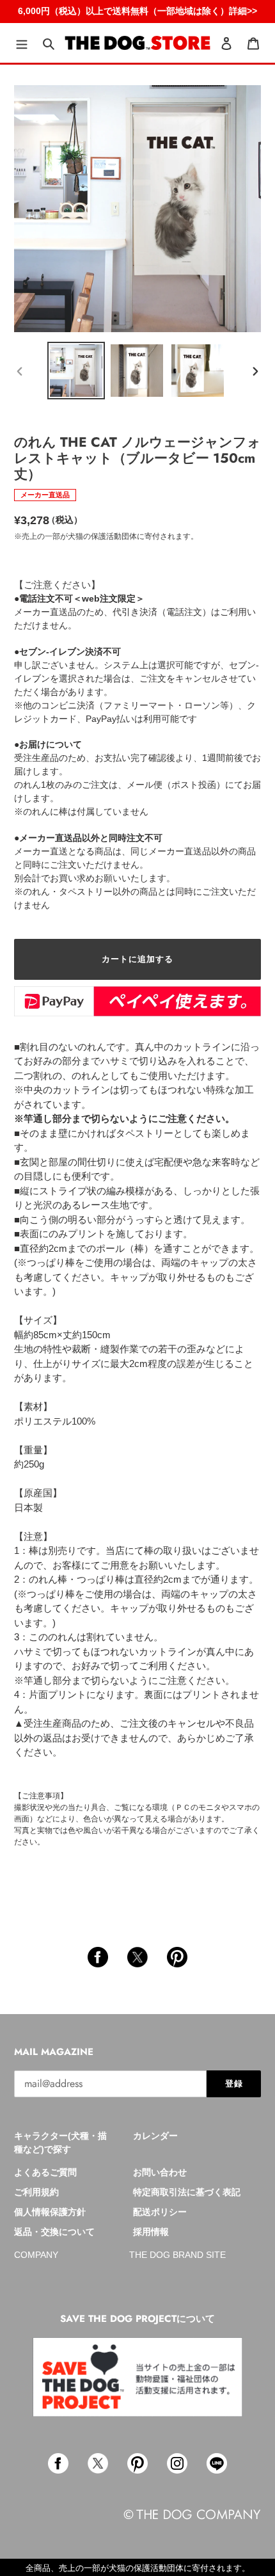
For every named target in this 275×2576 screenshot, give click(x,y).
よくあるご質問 (45, 2172)
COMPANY (36, 2255)
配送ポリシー (160, 2212)
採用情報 (151, 2232)
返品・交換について (54, 2232)
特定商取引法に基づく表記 (187, 2192)
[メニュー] (22, 43)
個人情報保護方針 (50, 2212)
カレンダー (155, 2136)
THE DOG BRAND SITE (177, 2255)
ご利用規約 (36, 2192)
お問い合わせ (160, 2172)
